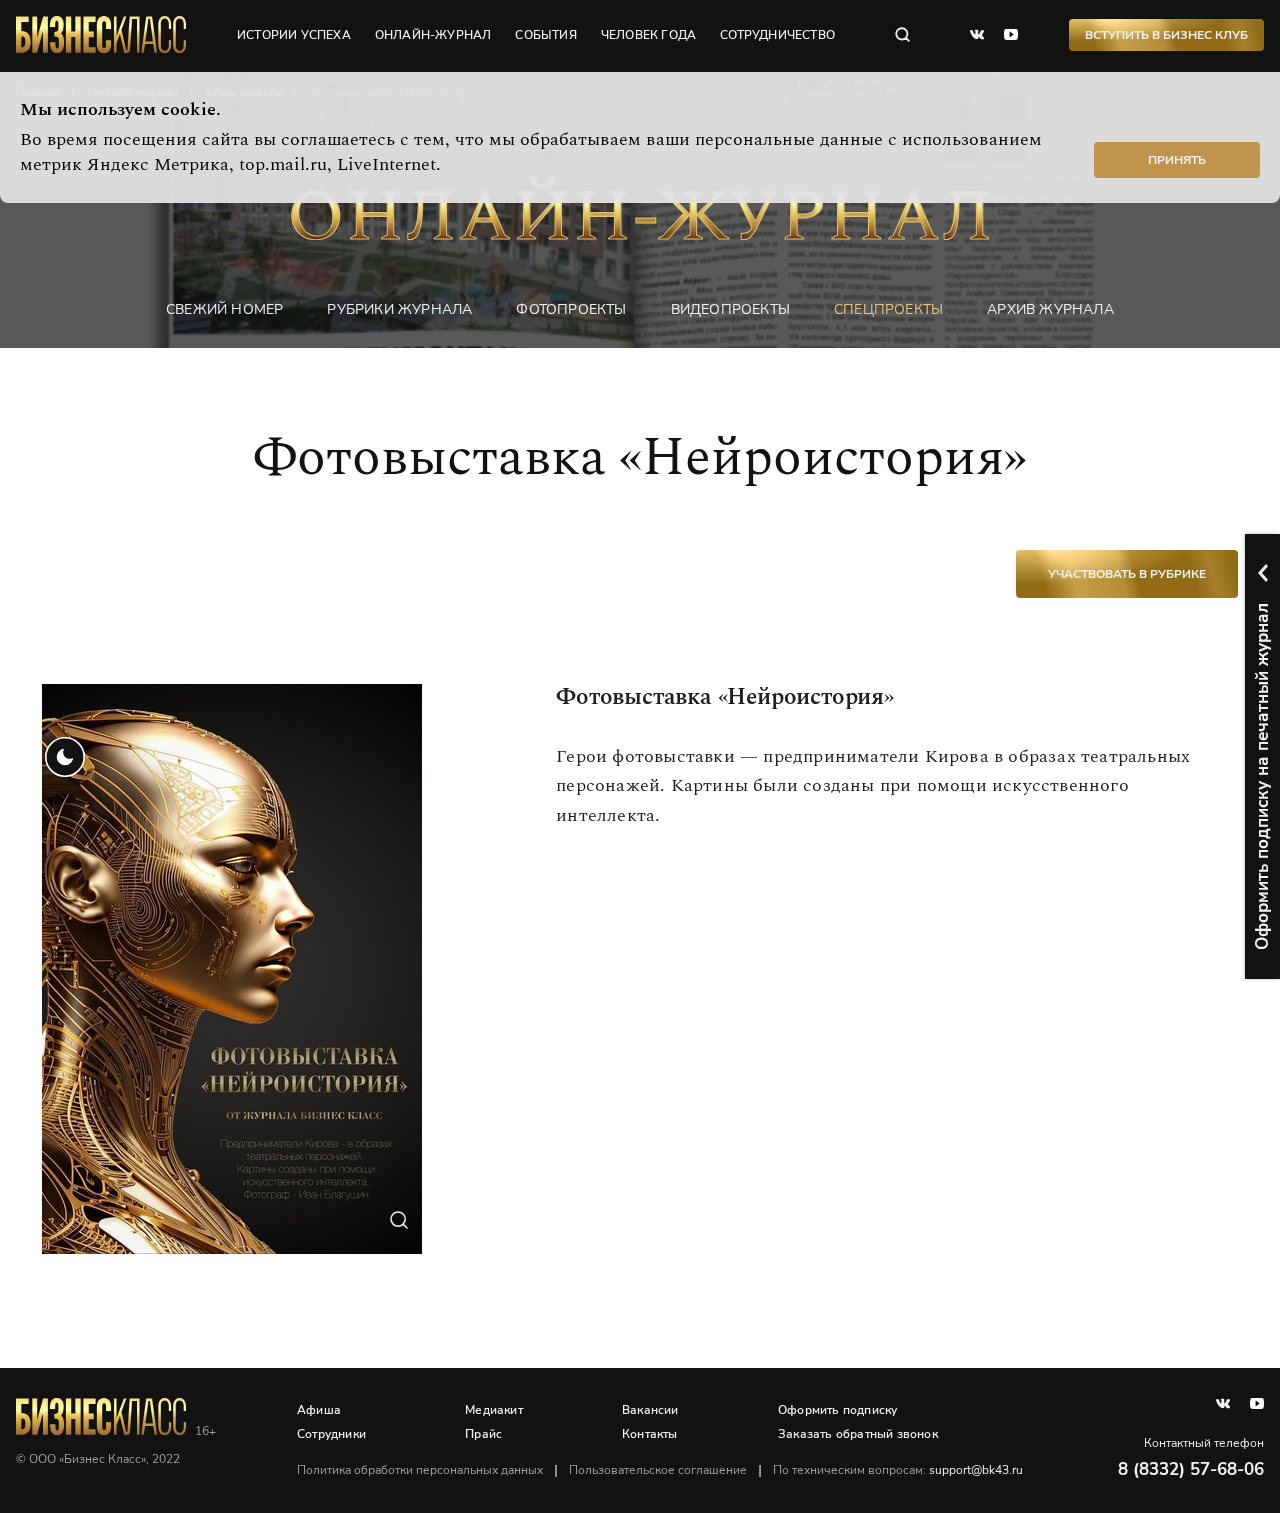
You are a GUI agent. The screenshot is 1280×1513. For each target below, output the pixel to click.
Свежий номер (224, 309)
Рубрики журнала (399, 309)
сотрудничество (777, 35)
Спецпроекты (888, 309)
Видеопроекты (730, 309)
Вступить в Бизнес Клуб (1166, 35)
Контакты (650, 1434)
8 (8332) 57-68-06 (1191, 1469)
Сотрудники (331, 1434)
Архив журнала (1050, 309)
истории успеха (294, 35)
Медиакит (494, 1410)
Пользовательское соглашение (658, 1470)
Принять (1177, 160)
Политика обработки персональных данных (420, 1470)
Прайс (483, 1434)
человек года (648, 35)
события (545, 35)
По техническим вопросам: (898, 1470)
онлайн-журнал (433, 35)
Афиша (319, 1410)
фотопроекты (571, 309)
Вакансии (650, 1410)
